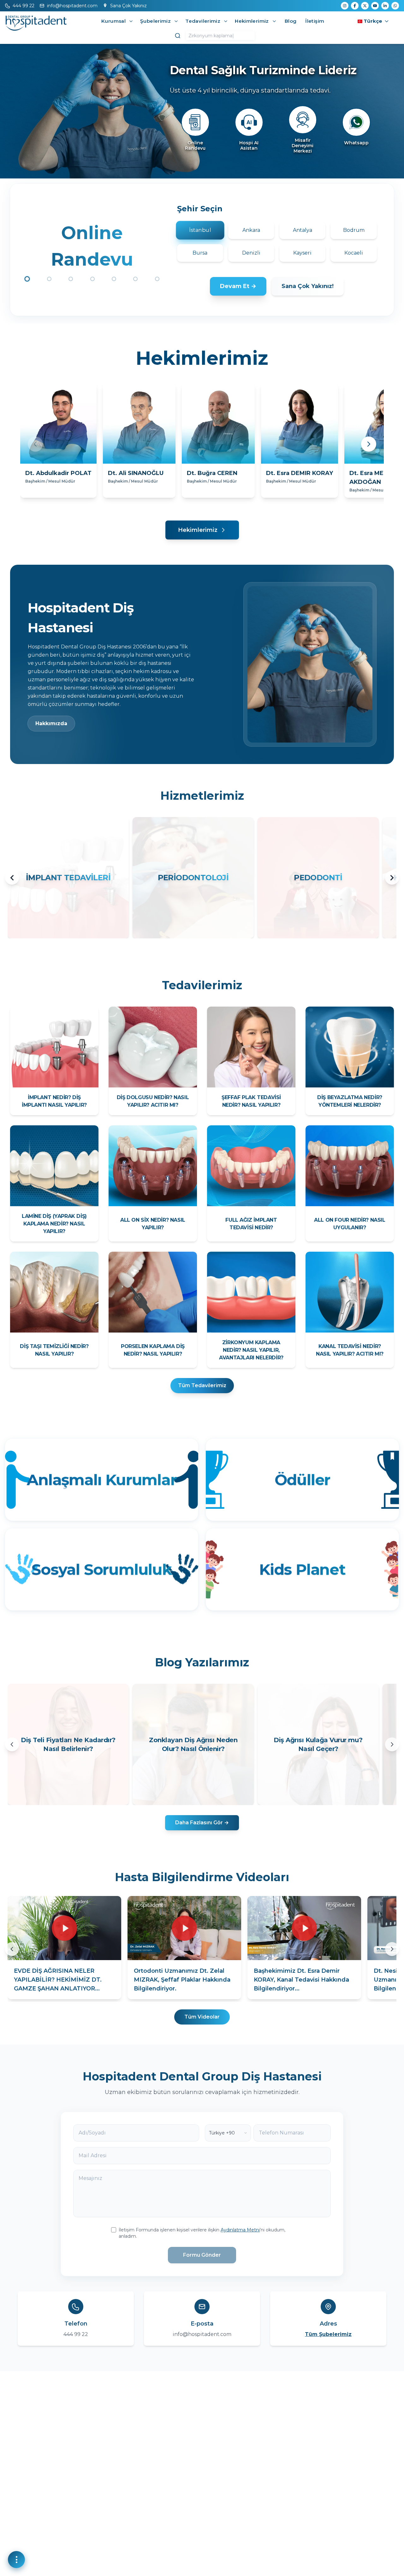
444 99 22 (76, 2334)
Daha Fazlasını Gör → (202, 1823)
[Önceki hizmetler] (12, 878)
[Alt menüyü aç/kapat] (131, 21)
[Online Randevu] (195, 122)
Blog (291, 21)
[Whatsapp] (356, 122)
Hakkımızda (51, 723)
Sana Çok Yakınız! (308, 286)
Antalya (303, 230)
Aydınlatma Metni (240, 2230)
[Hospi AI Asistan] (249, 122)
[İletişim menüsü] (16, 2560)
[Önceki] (35, 444)
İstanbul (200, 230)
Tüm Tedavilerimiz (202, 1385)
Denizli (251, 253)
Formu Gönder (202, 2255)
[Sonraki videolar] (392, 1949)
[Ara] (178, 36)
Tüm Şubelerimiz (328, 2334)
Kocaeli (354, 253)
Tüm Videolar (202, 2017)
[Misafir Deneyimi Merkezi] (303, 120)
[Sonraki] (369, 444)
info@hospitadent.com (202, 2334)
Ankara (251, 230)
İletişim (315, 21)
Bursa (200, 253)
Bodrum (354, 230)
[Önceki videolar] (12, 1949)
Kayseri (302, 253)
